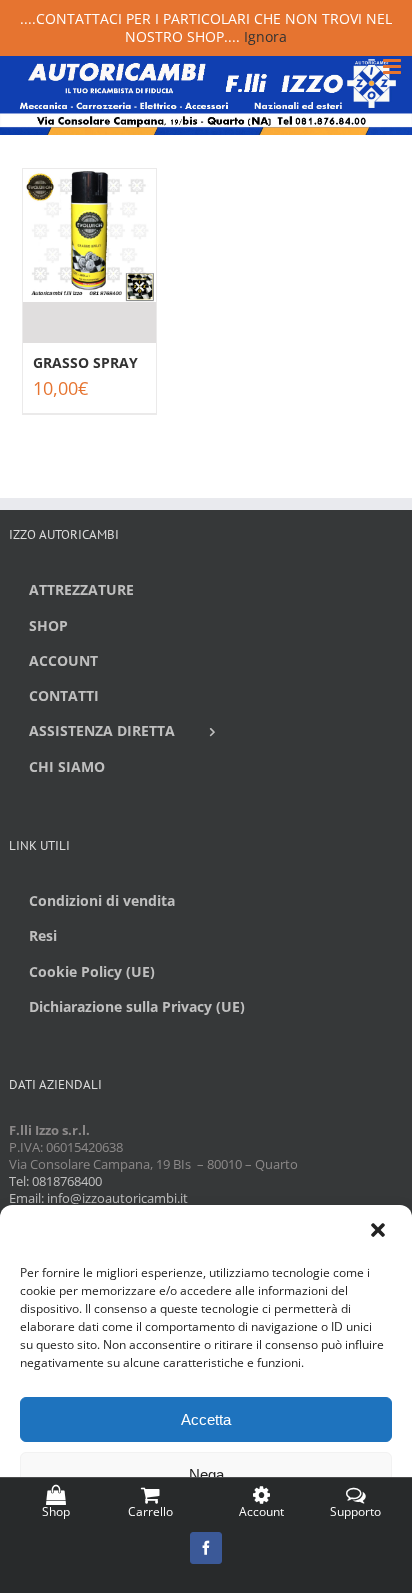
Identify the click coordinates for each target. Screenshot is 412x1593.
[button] (380, 1232)
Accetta (206, 1419)
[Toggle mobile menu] (393, 66)
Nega (206, 1474)
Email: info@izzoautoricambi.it (98, 1198)
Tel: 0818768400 (55, 1181)
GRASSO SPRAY (85, 362)
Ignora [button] (265, 36)
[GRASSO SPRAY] (89, 256)
